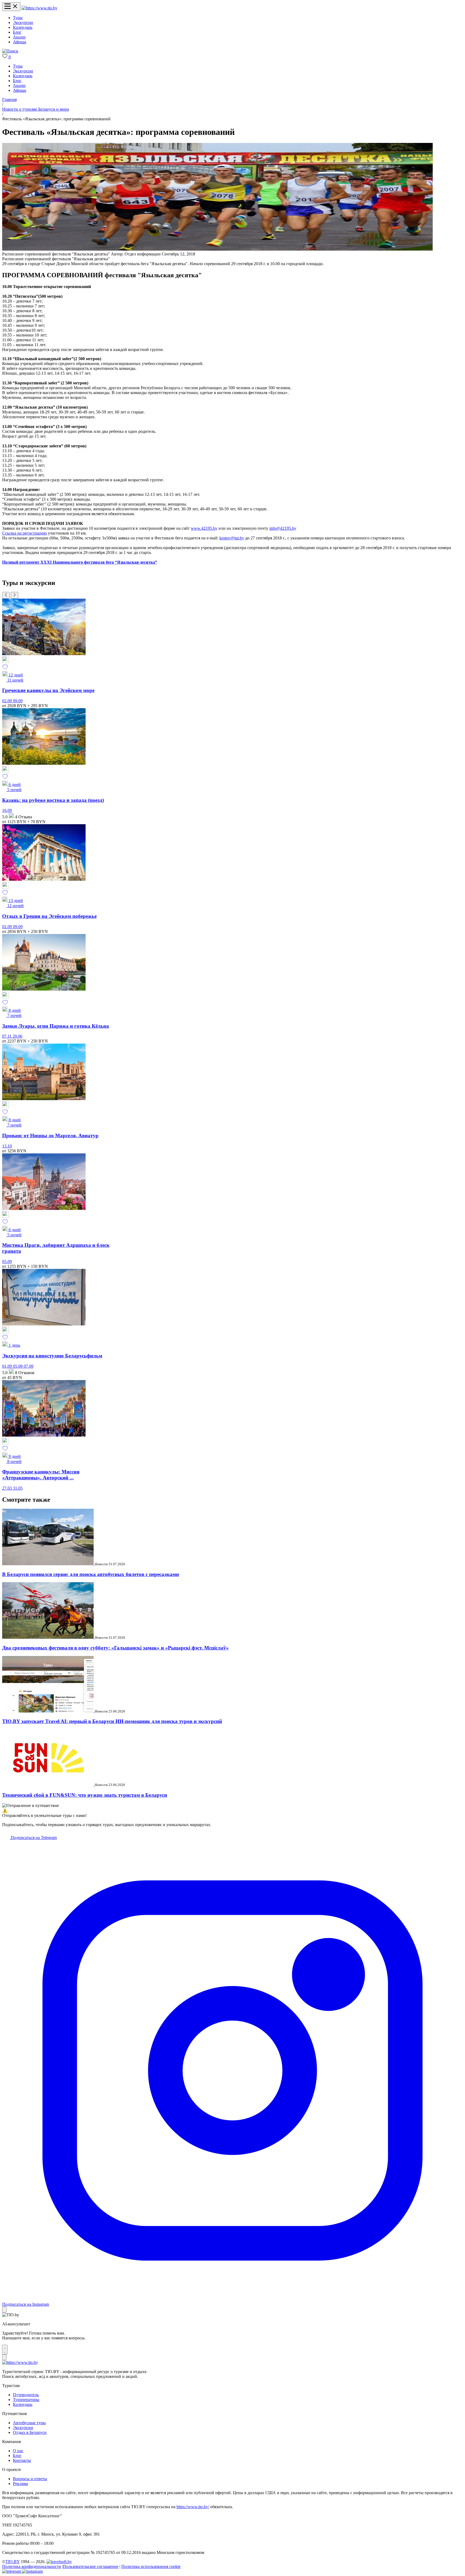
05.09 (7, 1261)
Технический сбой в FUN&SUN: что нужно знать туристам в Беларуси (85, 1795)
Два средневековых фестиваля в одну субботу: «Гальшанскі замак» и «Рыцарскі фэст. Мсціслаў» (115, 1648)
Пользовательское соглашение (91, 2566)
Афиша (20, 42)
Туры (18, 18)
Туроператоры (26, 2400)
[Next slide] (15, 595)
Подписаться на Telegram (33, 1838)
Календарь (23, 27)
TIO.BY (13, 2562)
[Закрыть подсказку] (4, 2310)
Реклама (20, 2484)
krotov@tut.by (232, 538)
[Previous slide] (6, 595)
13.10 (7, 1146)
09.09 (18, 701)
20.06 (17, 1036)
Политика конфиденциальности (32, 2566)
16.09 (7, 810)
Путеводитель (26, 2395)
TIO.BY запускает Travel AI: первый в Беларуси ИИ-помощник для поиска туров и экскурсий (112, 1721)
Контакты (22, 2460)
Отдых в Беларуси (30, 2432)
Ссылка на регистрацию (24, 533)
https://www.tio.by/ (193, 2507)
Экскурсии (23, 22)
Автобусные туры (29, 2423)
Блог (17, 32)
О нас (18, 2451)
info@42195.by (283, 528)
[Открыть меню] (11, 7)
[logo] (39, 8)
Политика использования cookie (151, 2566)
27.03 (8, 1488)
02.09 (8, 701)
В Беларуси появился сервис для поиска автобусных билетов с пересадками (91, 1574)
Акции (19, 37)
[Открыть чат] (5, 2350)
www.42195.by (204, 528)
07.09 (29, 1366)
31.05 (18, 1488)
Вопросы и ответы (30, 2479)
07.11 (7, 1036)
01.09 (8, 1366)
